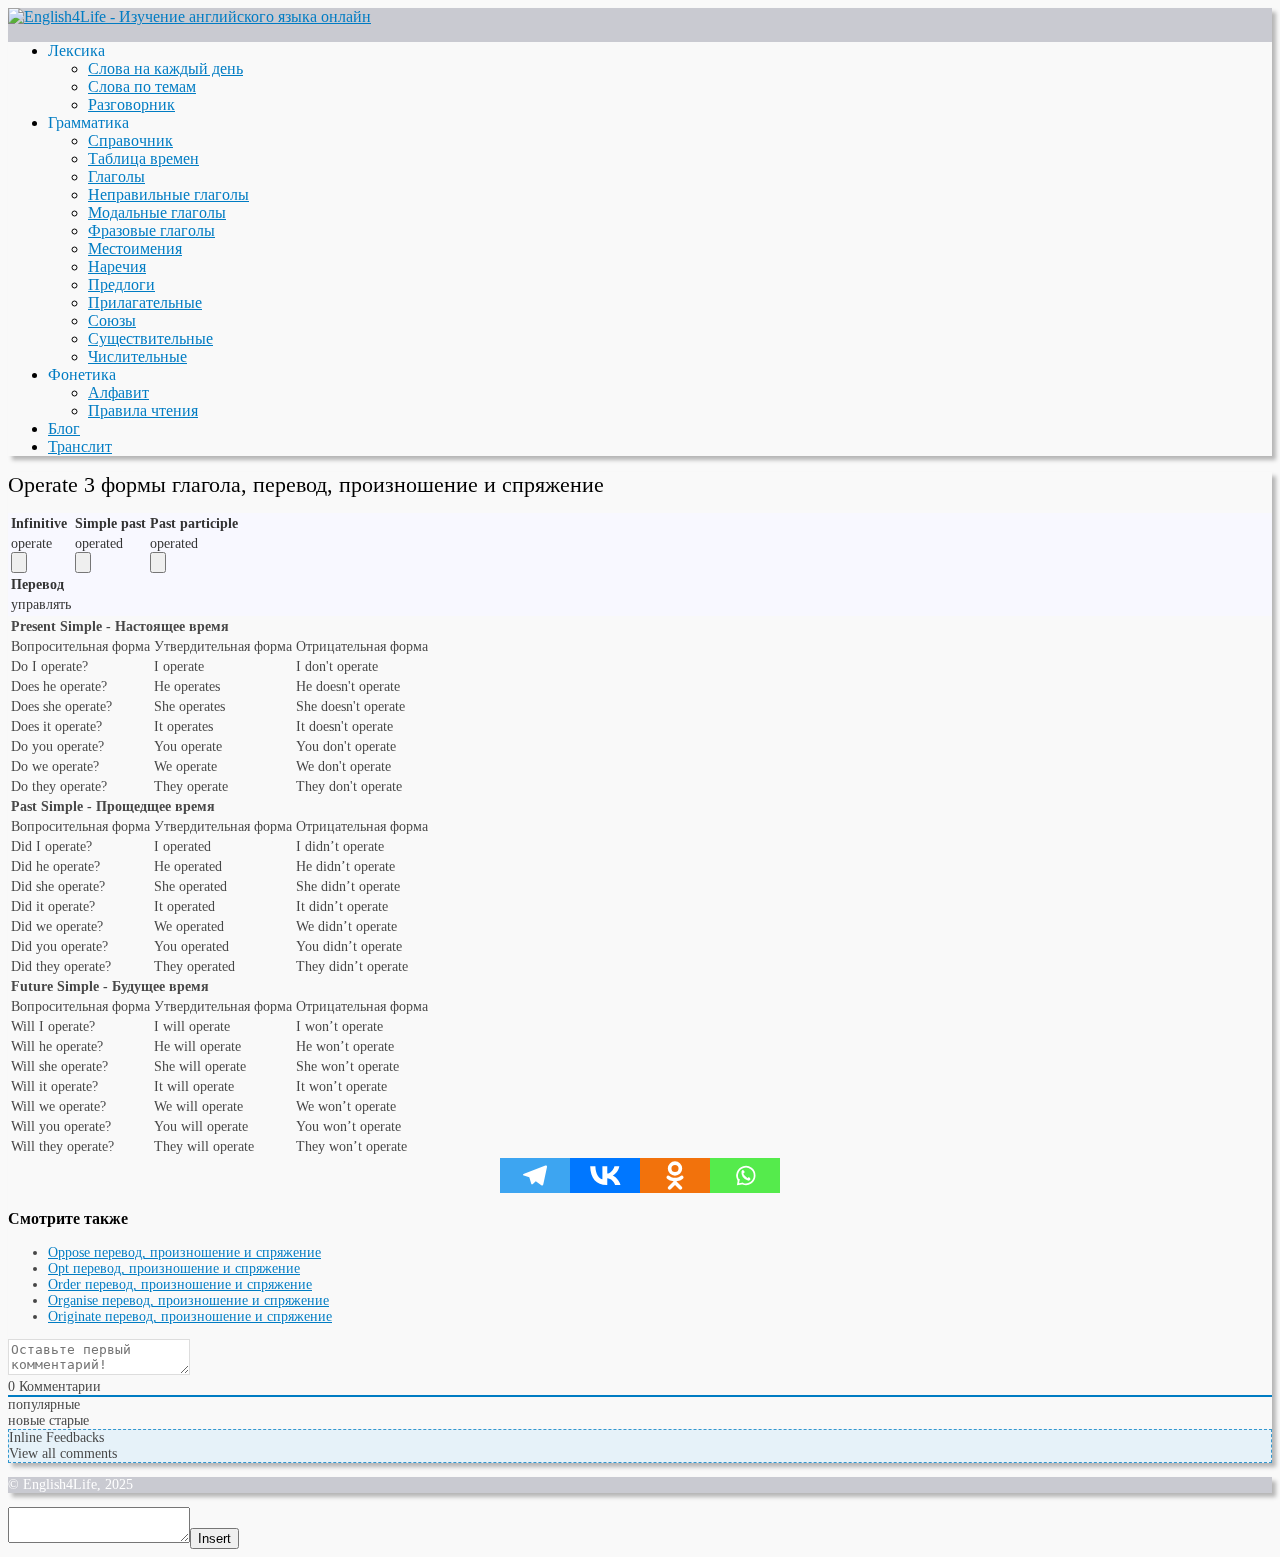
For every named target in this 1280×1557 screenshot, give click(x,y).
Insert (214, 1538)
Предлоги (121, 284)
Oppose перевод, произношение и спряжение (184, 1252)
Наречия (117, 266)
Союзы (112, 320)
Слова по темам (142, 86)
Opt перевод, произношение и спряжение (174, 1268)
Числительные (137, 356)
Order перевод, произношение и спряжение (180, 1284)
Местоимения (135, 248)
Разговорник (131, 104)
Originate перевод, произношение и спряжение (190, 1316)
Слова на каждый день (165, 68)
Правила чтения (143, 410)
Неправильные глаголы (168, 194)
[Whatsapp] (745, 1175)
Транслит (80, 446)
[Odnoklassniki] (675, 1175)
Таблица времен (143, 158)
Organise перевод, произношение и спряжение (188, 1300)
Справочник (130, 140)
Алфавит (118, 392)
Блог (64, 428)
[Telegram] (535, 1175)
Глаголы (116, 176)
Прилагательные (145, 302)
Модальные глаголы (157, 212)
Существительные (150, 338)
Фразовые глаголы (151, 230)
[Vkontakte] (605, 1175)
